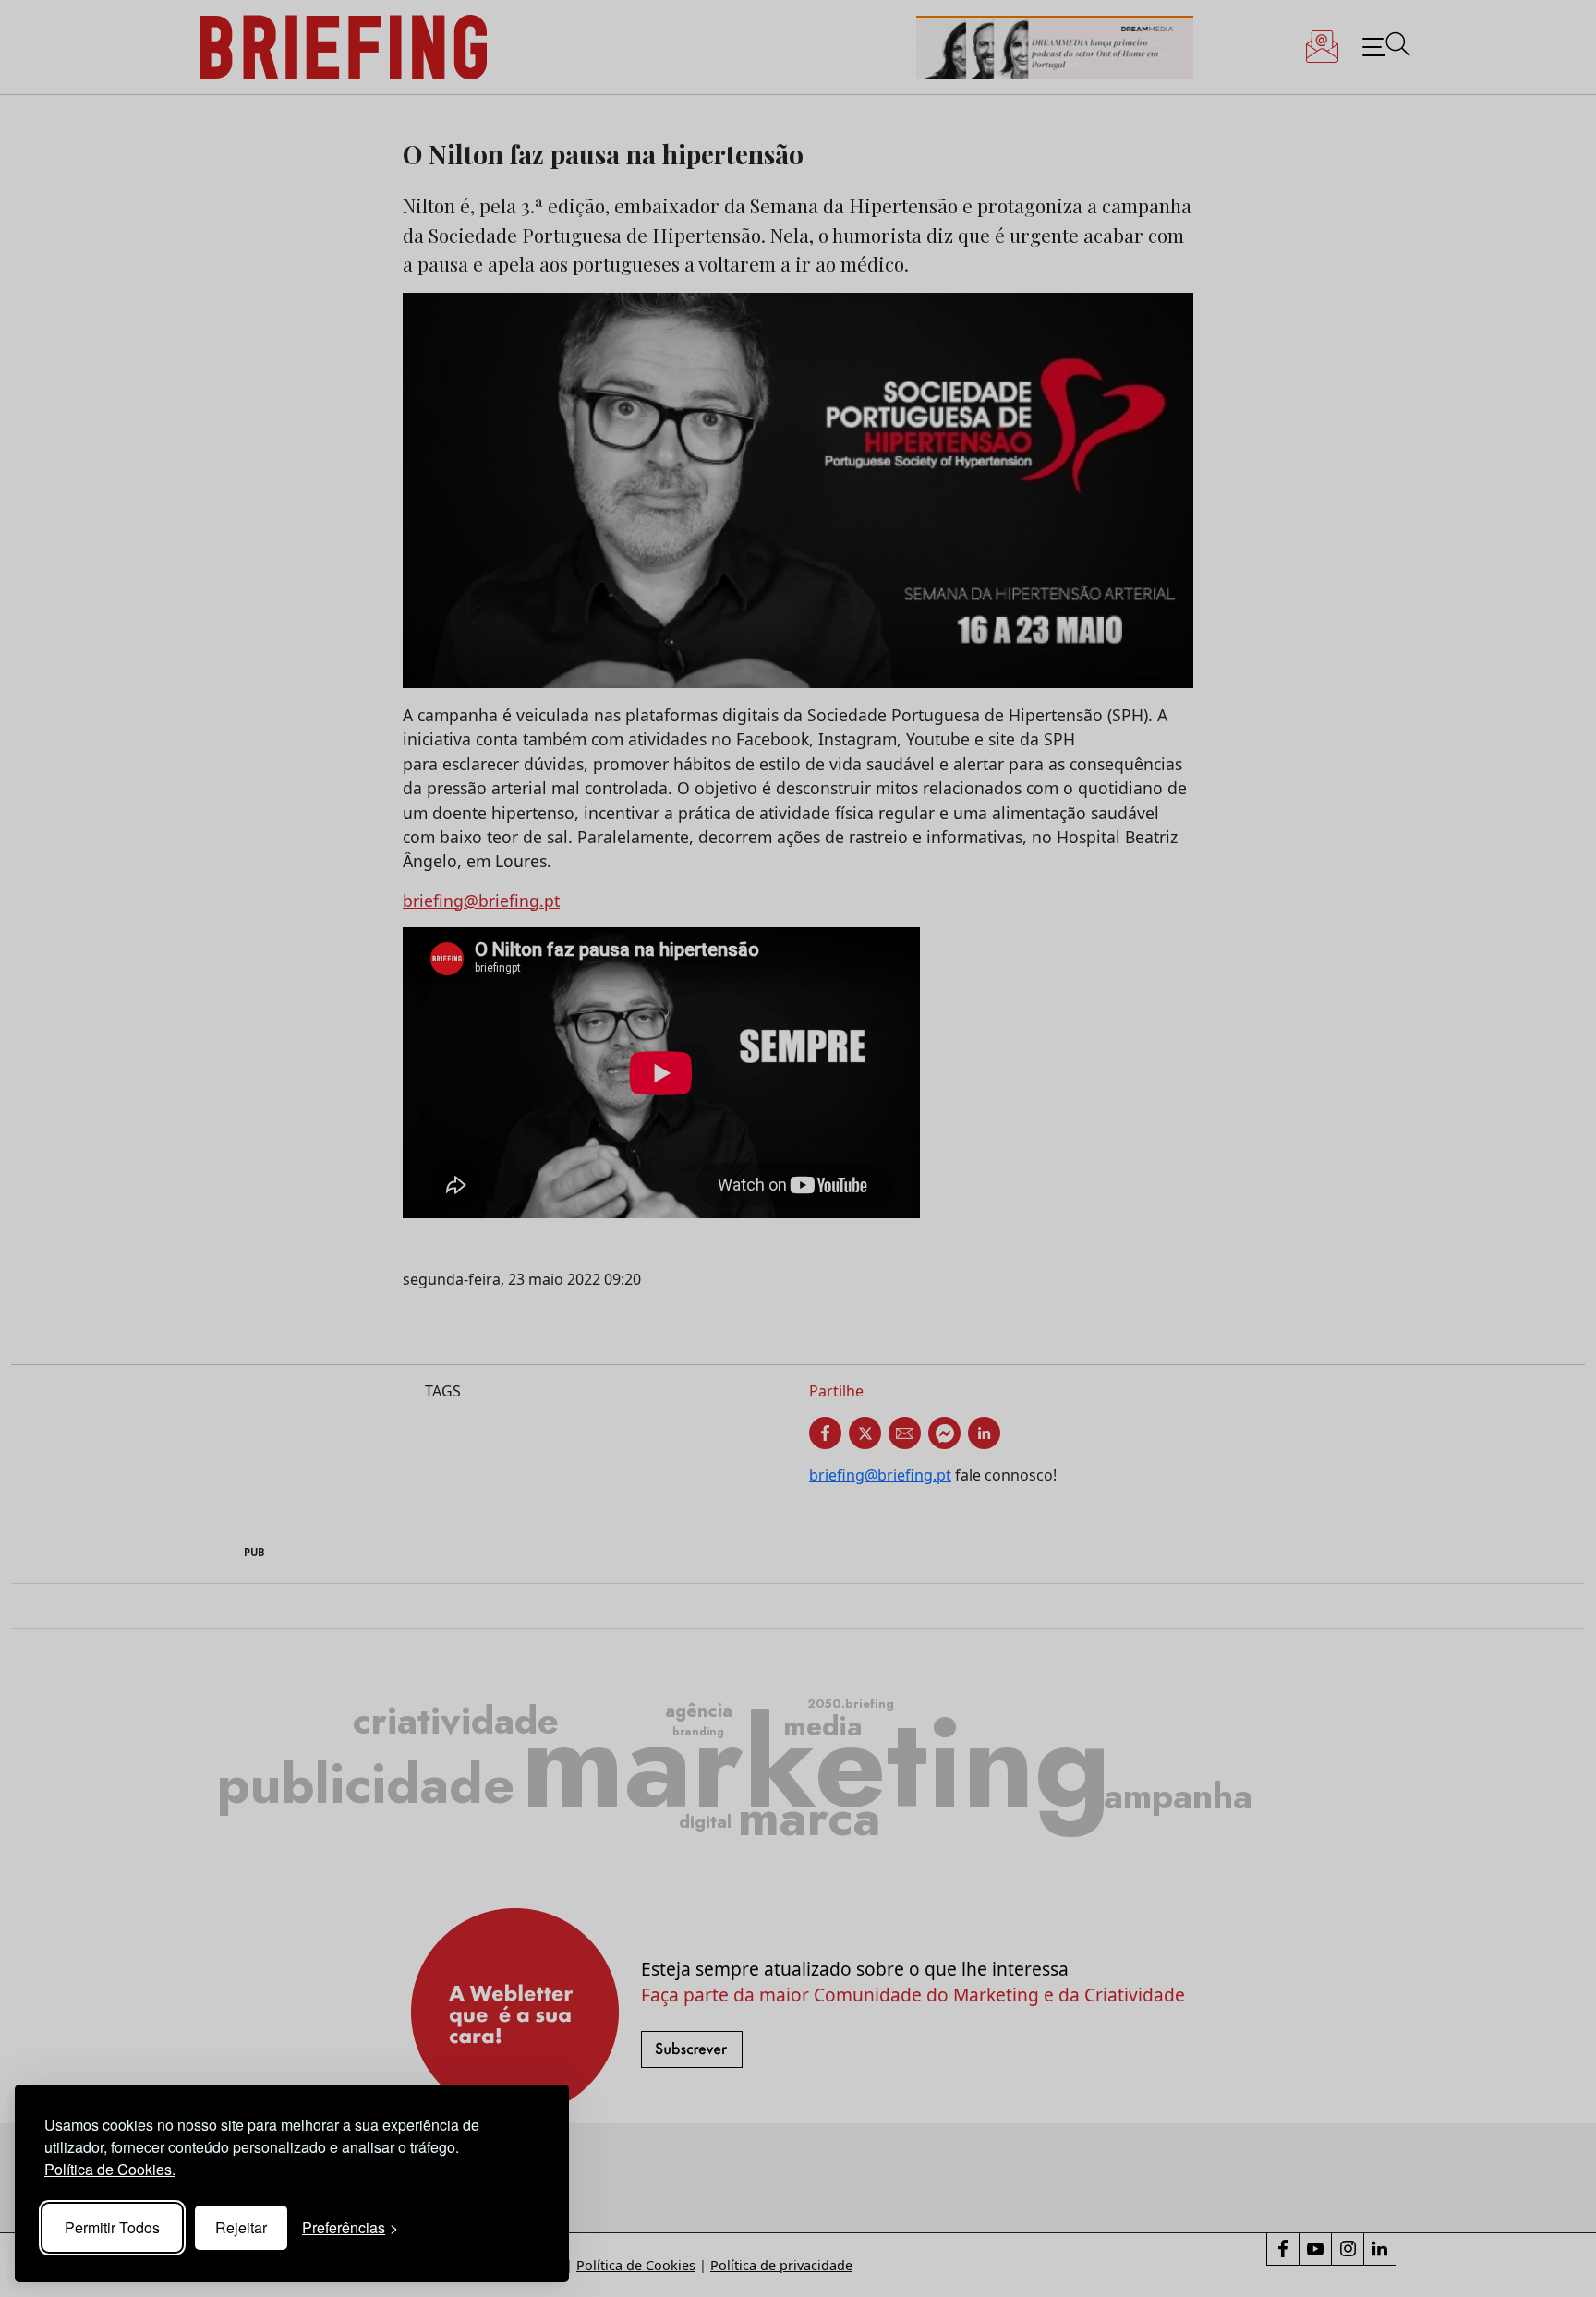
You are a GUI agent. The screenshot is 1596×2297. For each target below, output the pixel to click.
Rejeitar (241, 2227)
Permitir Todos (112, 2227)
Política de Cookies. (110, 2169)
